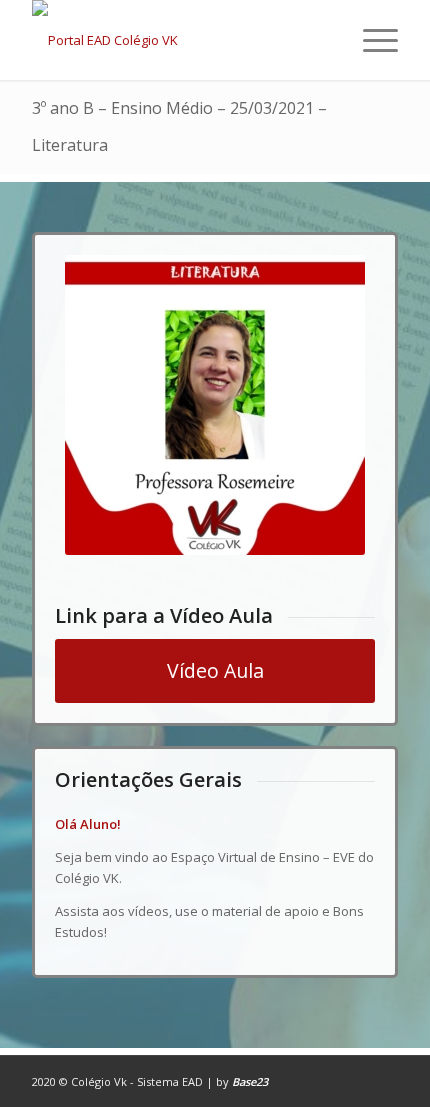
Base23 (250, 1081)
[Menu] (370, 40)
